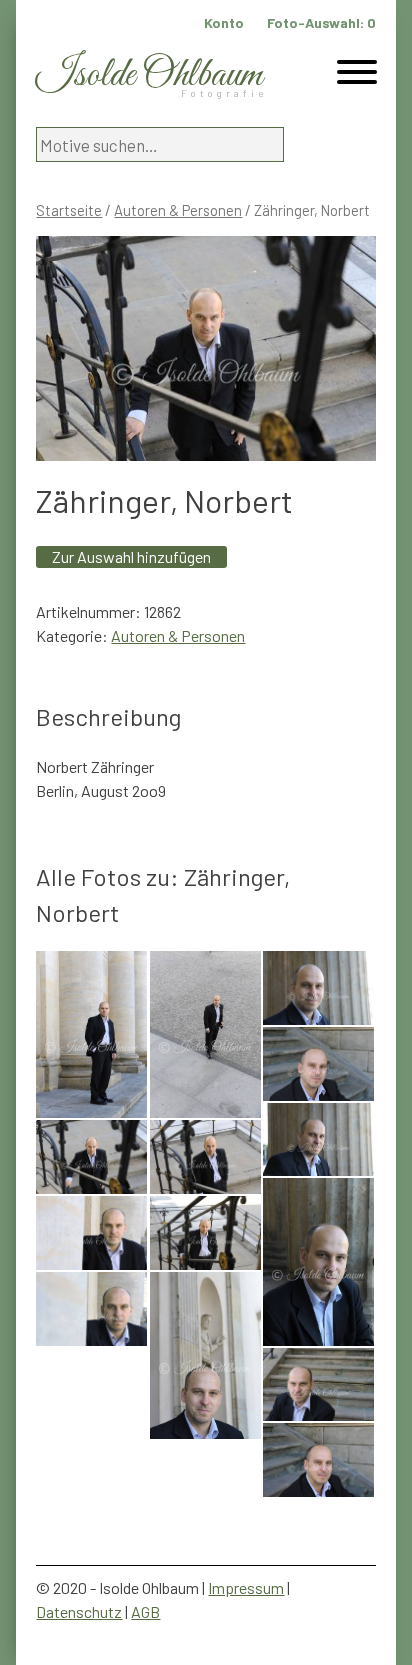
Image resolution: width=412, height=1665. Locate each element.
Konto (224, 22)
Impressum (246, 1587)
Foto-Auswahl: (321, 22)
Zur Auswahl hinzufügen (131, 556)
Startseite (69, 210)
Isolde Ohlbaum (149, 75)
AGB (145, 1611)
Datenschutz (79, 1611)
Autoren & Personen (178, 210)
